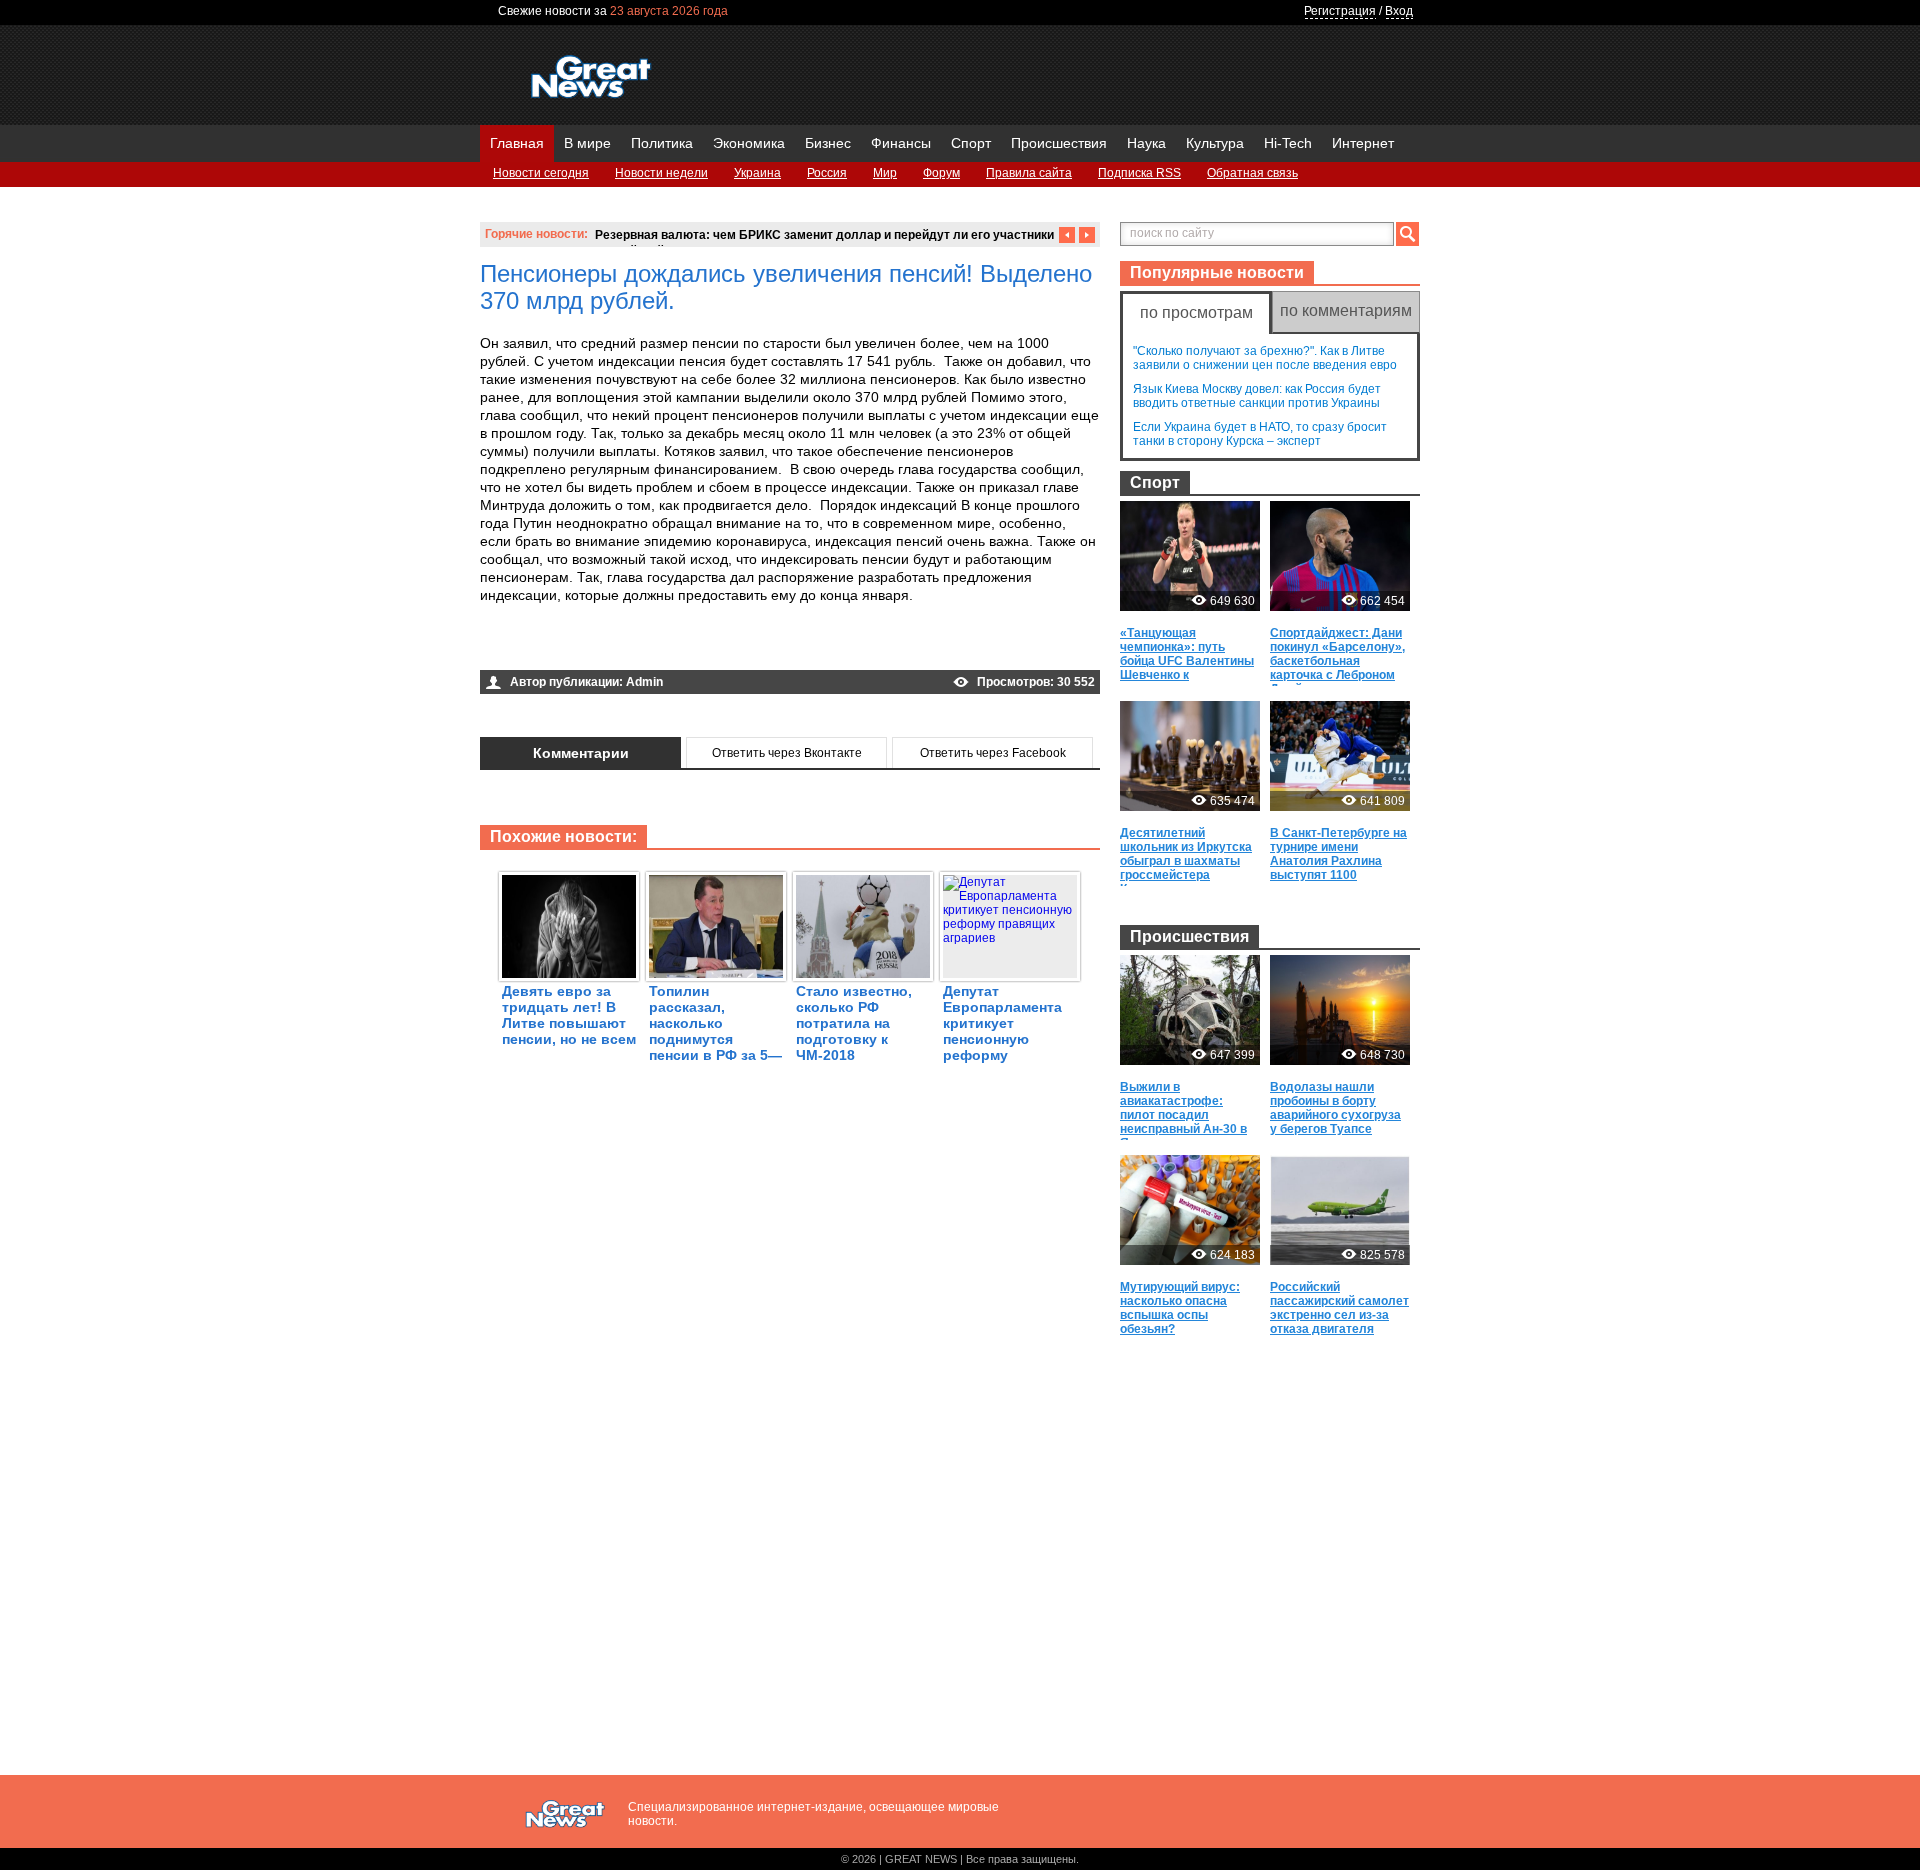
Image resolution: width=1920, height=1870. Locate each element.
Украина (757, 173)
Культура (1215, 143)
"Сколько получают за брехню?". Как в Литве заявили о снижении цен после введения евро (1265, 358)
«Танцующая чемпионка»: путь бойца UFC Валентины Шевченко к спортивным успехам (1187, 661)
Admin (644, 682)
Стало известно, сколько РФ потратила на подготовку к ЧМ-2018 (854, 1023)
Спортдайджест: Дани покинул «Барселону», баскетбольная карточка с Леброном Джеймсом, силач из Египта (1337, 668)
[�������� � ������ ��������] (596, 646)
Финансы (901, 143)
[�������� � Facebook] (518, 646)
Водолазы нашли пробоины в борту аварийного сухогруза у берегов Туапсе (1335, 1108)
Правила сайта (1029, 173)
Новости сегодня (541, 173)
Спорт (971, 143)
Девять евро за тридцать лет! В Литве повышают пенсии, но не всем (569, 1015)
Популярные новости (1217, 272)
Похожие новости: (563, 836)
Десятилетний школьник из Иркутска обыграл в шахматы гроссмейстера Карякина (1186, 861)
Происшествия (1059, 143)
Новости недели (661, 173)
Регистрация (1340, 11)
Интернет (1363, 143)
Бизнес (828, 143)
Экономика (749, 143)
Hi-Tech (1288, 143)
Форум (941, 173)
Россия (827, 173)
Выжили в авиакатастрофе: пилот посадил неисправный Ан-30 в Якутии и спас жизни (1183, 1115)
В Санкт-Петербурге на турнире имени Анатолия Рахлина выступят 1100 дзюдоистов (1338, 861)
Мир (885, 173)
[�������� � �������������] (648, 646)
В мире (587, 143)
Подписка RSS (1139, 173)
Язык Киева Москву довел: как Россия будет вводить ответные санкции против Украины (1257, 396)
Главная (517, 143)
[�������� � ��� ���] (622, 646)
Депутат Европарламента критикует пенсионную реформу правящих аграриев (1002, 1039)
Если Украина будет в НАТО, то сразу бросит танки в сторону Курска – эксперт (1260, 434)
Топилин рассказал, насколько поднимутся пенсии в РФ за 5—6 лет (715, 1031)
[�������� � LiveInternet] (570, 646)
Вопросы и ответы (545, 198)
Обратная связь (1252, 173)
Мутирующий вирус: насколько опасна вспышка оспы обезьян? (1180, 1308)
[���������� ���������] (492, 646)
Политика (662, 143)
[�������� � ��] (674, 646)
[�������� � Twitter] (544, 646)
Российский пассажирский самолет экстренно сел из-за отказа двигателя (1339, 1308)
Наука (1146, 143)
